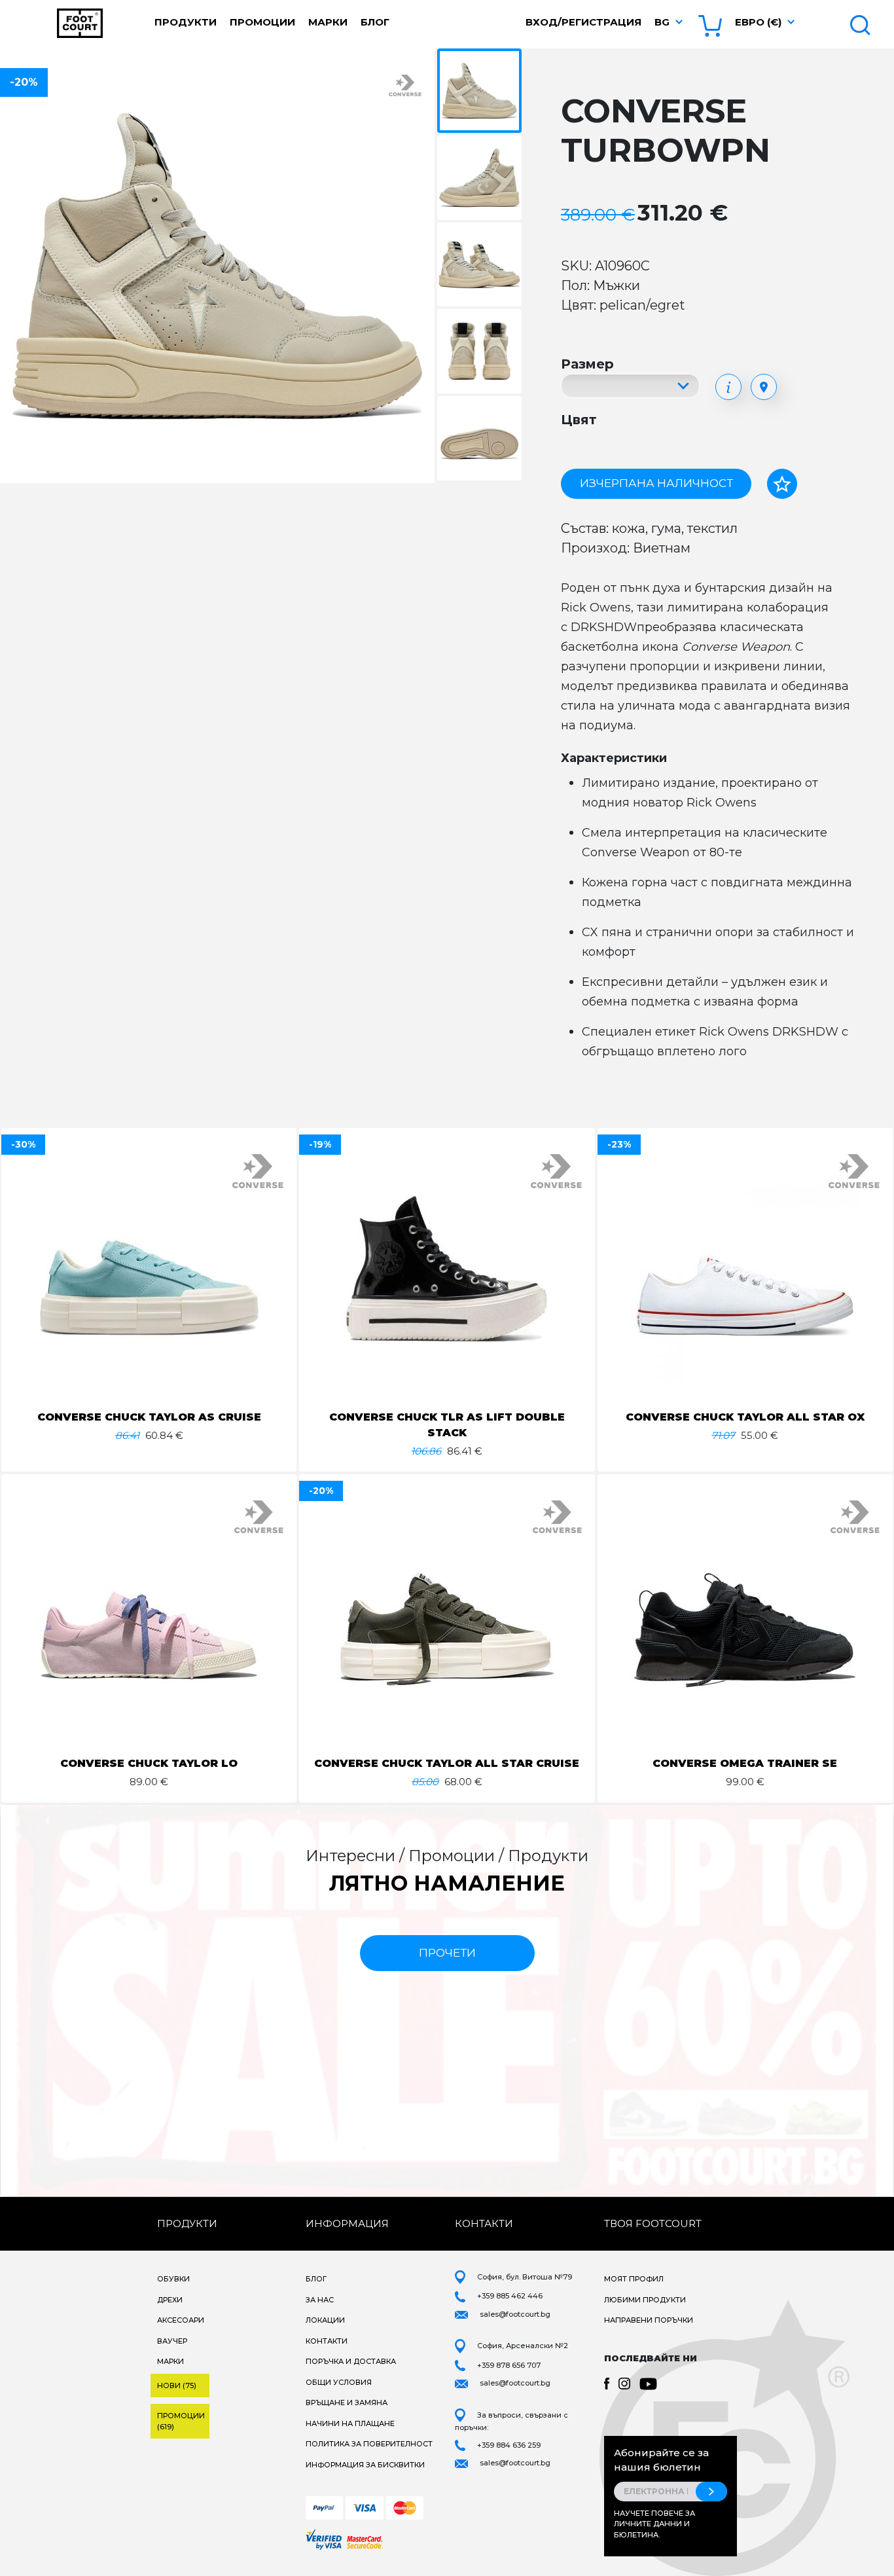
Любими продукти (645, 2300)
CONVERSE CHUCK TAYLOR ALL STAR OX (745, 1417)
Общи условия (339, 2382)
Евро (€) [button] (758, 22)
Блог (375, 22)
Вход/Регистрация (583, 22)
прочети (447, 1953)
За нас (320, 2300)
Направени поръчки (649, 2320)
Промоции (262, 22)
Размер (587, 364)
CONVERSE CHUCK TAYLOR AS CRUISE (149, 1417)
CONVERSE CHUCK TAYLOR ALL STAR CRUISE (447, 1763)
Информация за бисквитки (365, 2465)
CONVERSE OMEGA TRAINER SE (745, 1763)
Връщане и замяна (347, 2403)
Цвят (579, 420)
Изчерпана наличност (656, 483)
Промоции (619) (181, 2421)
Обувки (173, 2279)
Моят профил (634, 2279)
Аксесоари (181, 2320)
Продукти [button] (186, 22)
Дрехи (170, 2300)
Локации (325, 2320)
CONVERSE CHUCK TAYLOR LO (149, 1763)
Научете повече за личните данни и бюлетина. (654, 2524)
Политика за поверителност (369, 2444)
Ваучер (172, 2341)
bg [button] (662, 22)
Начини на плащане (350, 2423)
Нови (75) (177, 2386)
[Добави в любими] (782, 484)
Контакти (327, 2341)
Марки (328, 22)
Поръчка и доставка (351, 2361)
